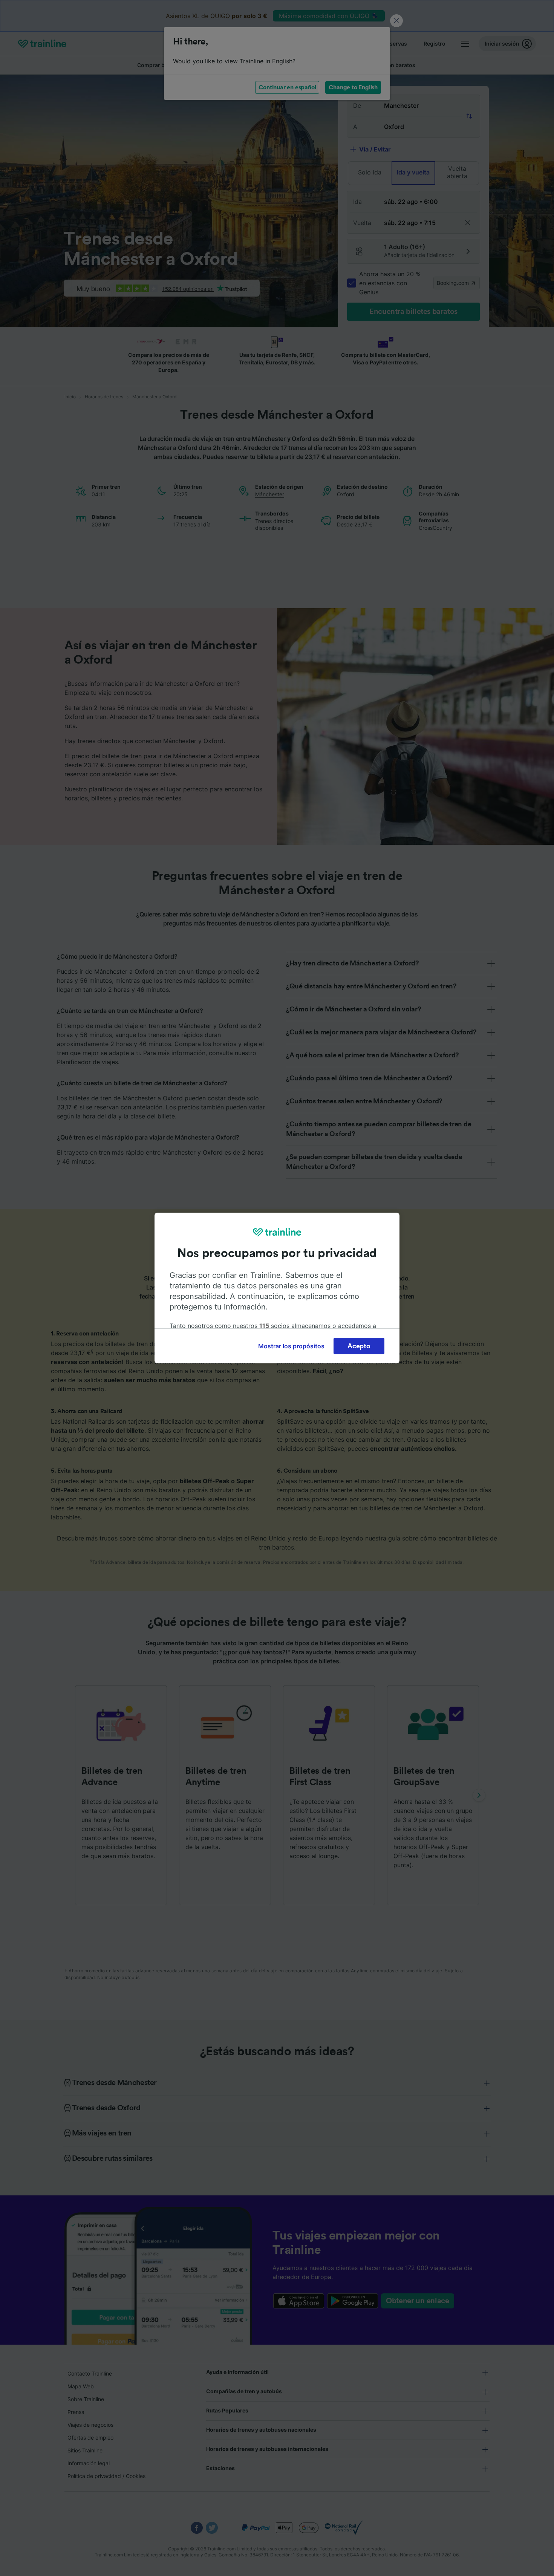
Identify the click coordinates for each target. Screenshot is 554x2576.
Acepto (359, 1346)
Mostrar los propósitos (291, 1346)
